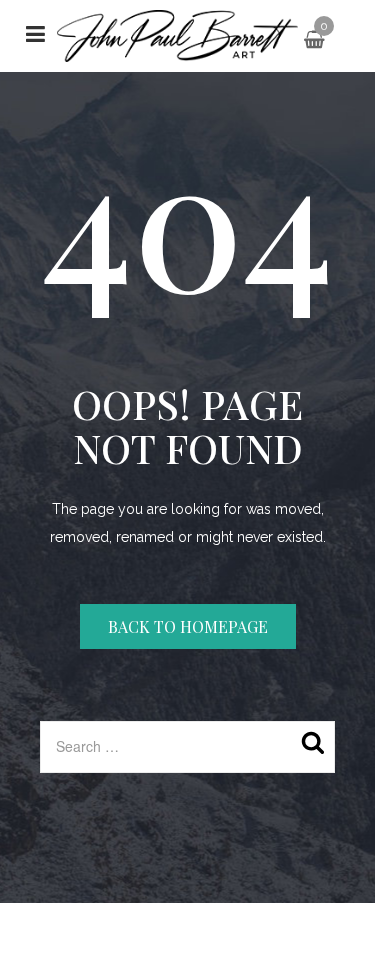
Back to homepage (188, 626)
